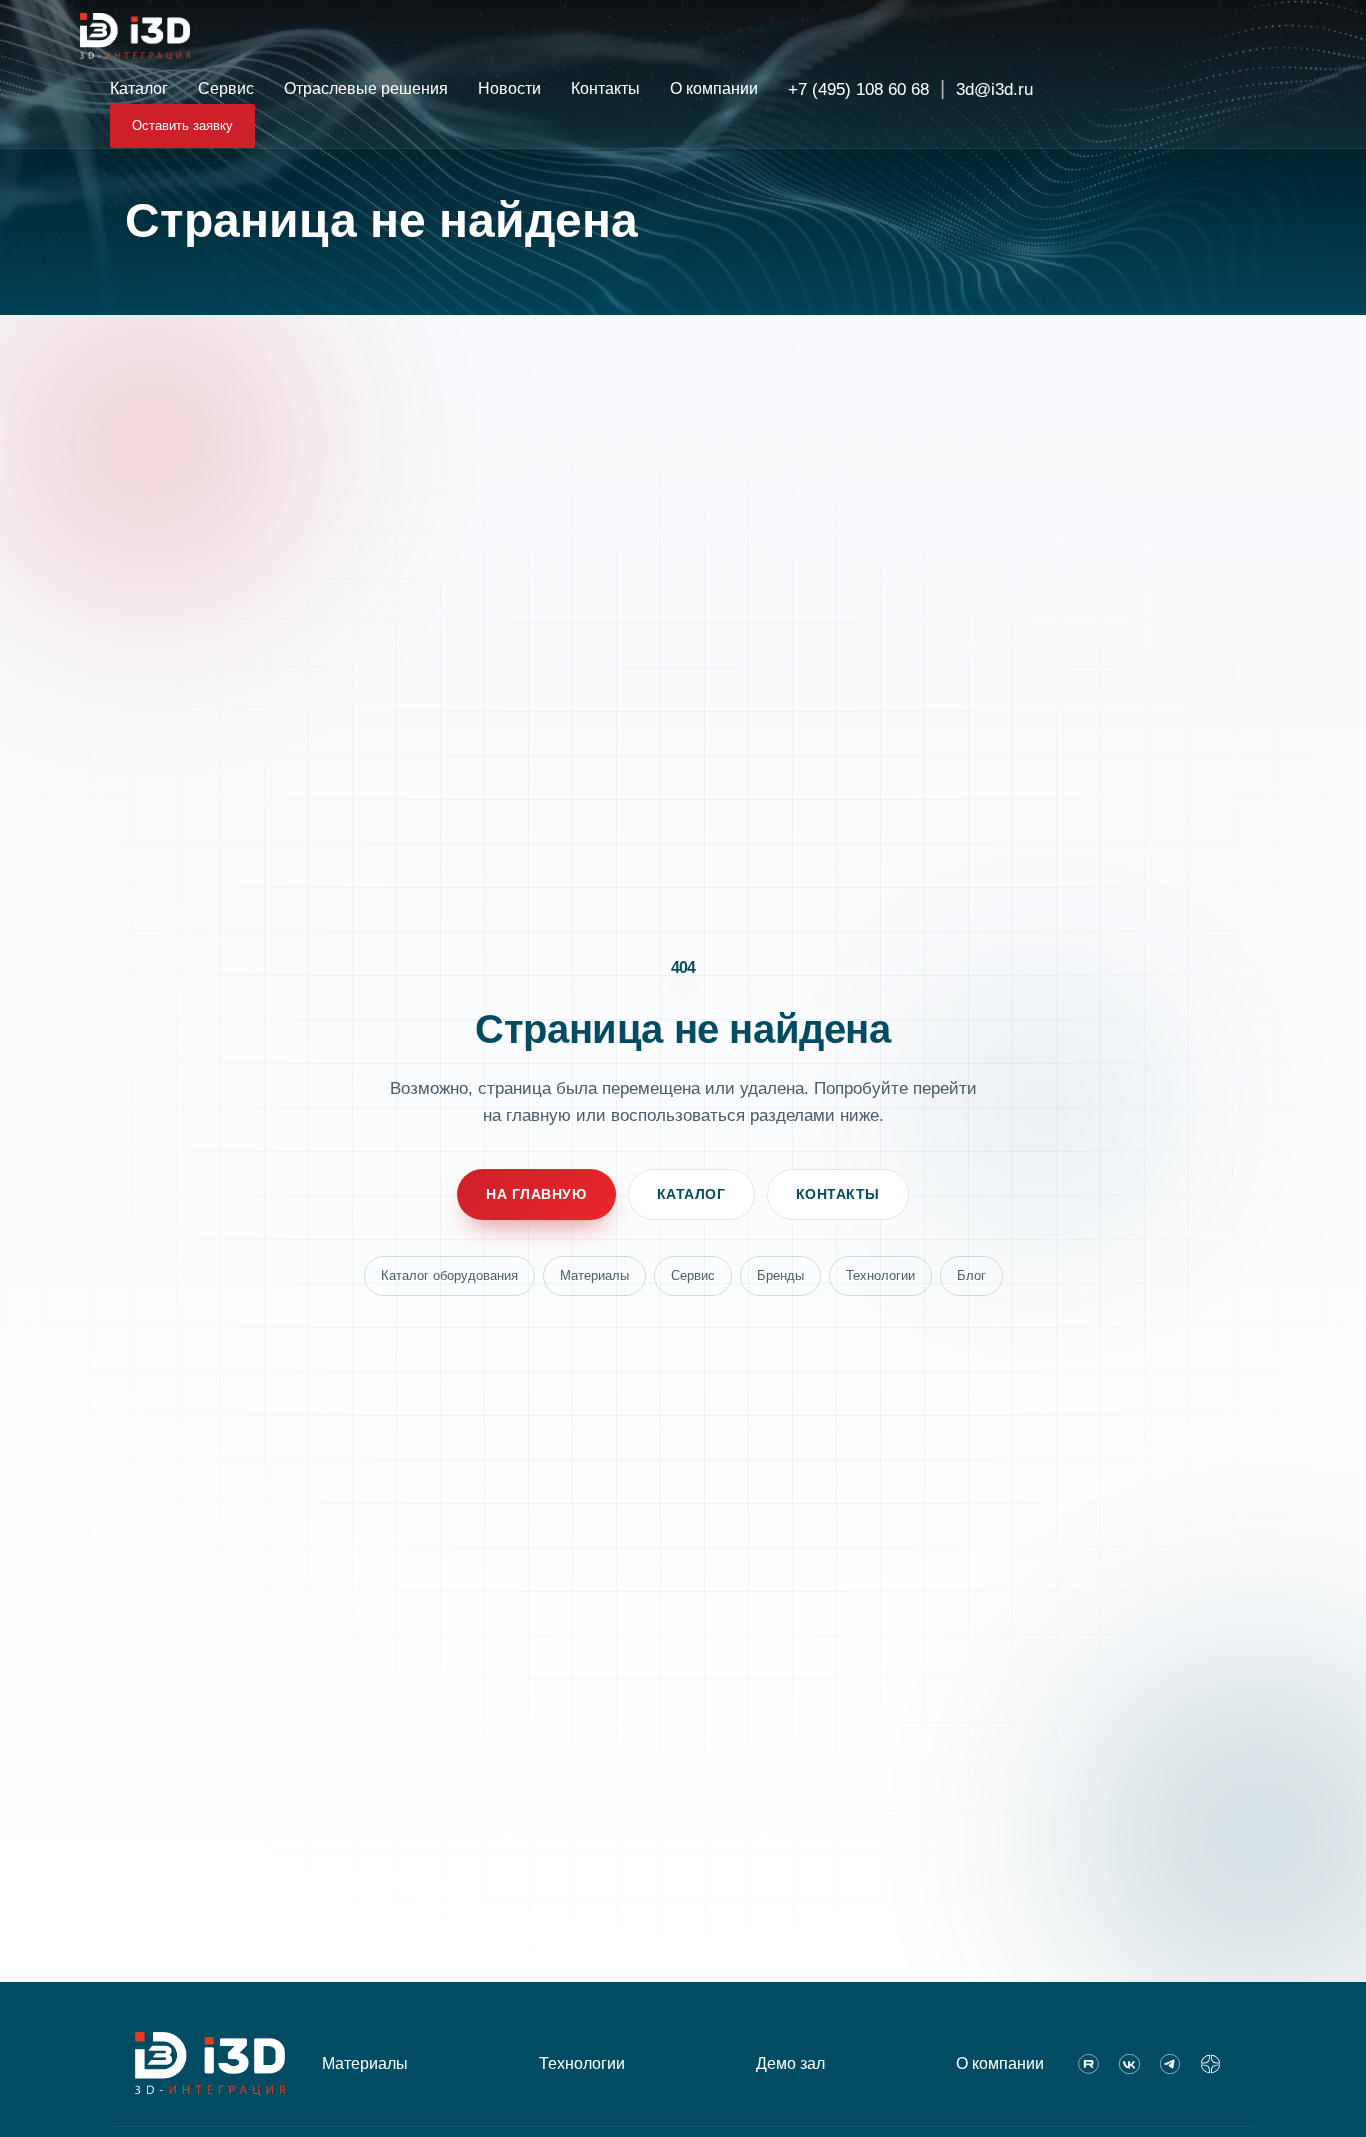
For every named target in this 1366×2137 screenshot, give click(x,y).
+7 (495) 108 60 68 (858, 89)
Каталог (691, 1194)
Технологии (880, 1275)
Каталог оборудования (449, 1275)
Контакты (838, 1194)
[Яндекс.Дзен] (1210, 2064)
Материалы (594, 1275)
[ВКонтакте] (1129, 2064)
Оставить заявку (182, 125)
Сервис (693, 1275)
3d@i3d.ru (994, 89)
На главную (536, 1194)
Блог (971, 1275)
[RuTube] (1088, 2064)
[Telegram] (1170, 2064)
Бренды (780, 1275)
